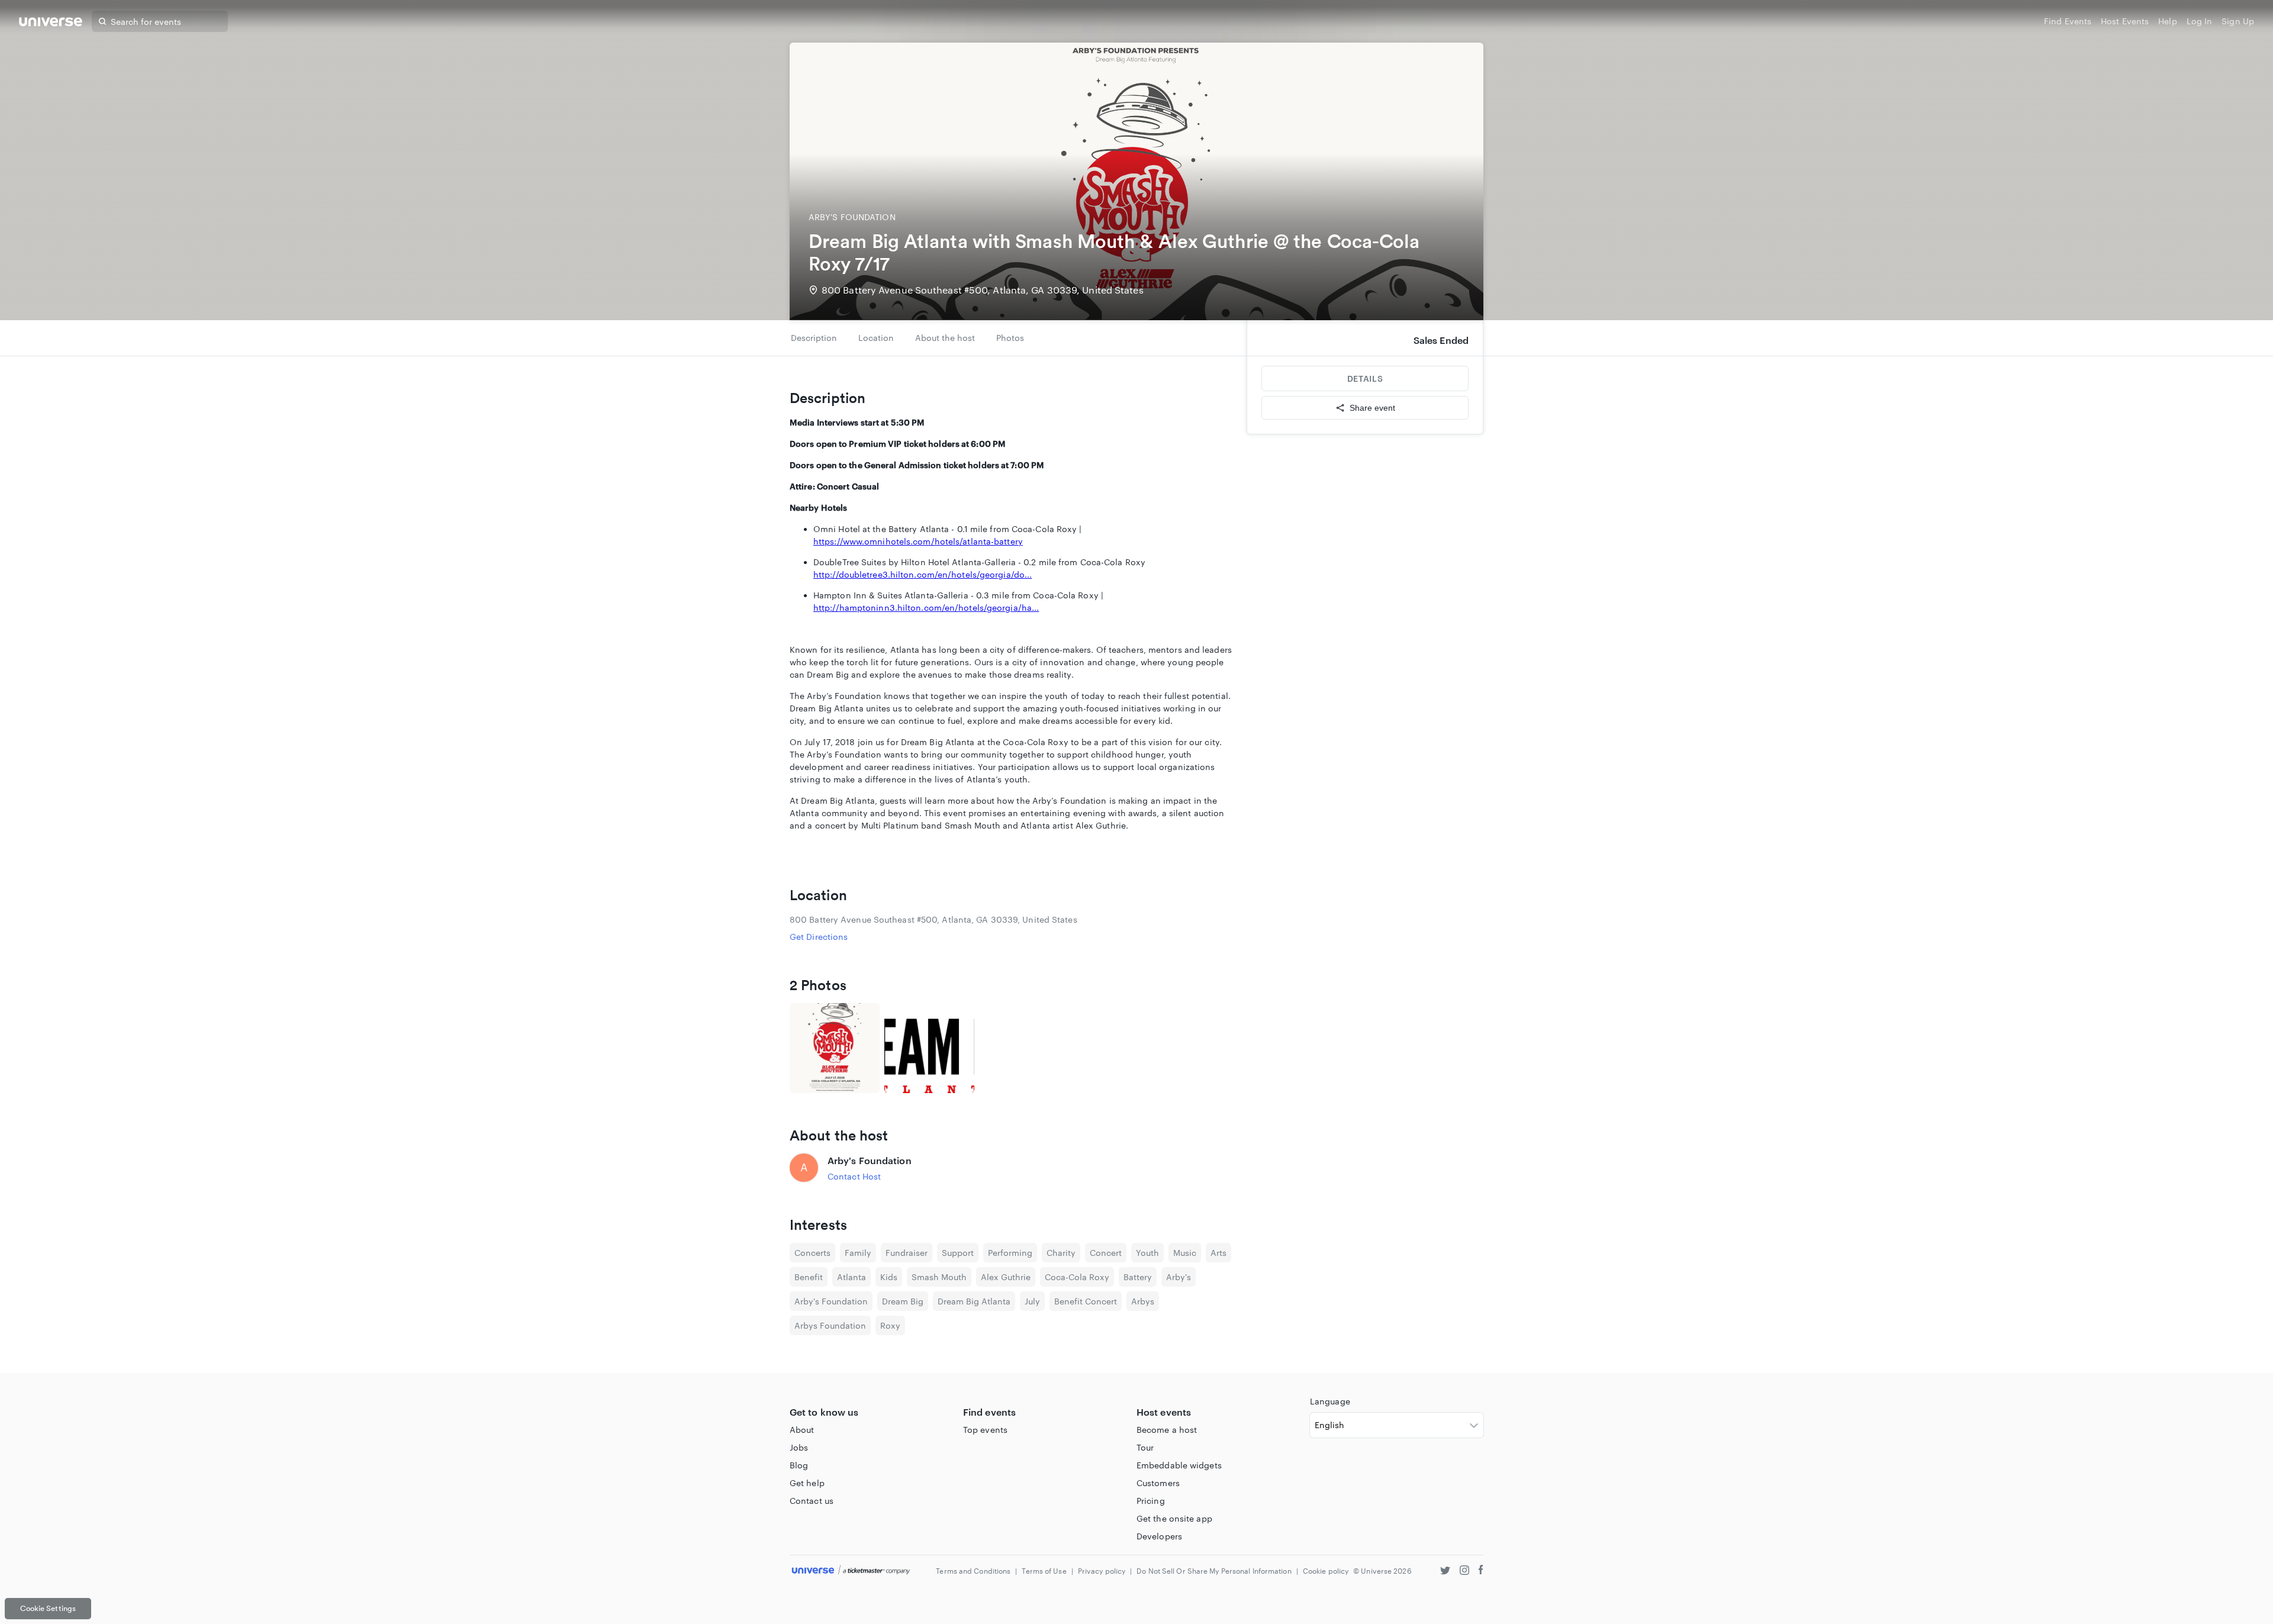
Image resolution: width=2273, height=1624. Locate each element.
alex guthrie (1006, 1277)
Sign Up (2238, 21)
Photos (1010, 338)
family (858, 1253)
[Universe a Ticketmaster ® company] (851, 1570)
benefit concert (1086, 1301)
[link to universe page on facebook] (1481, 1572)
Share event (1372, 408)
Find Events (2068, 21)
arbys (1143, 1301)
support (958, 1253)
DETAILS (1365, 378)
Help (2167, 21)
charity (1061, 1253)
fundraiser (907, 1253)
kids (889, 1277)
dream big (903, 1301)
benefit (809, 1277)
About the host (945, 338)
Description (814, 338)
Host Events (2125, 21)
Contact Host (854, 1176)
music (1185, 1253)
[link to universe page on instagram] (1464, 1572)
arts (1218, 1253)
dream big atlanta (974, 1301)
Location (876, 338)
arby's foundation (831, 1301)
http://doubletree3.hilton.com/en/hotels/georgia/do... (923, 574)
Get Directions (819, 937)
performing (1010, 1253)
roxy (890, 1325)
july (1032, 1301)
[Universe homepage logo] (51, 23)
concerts (812, 1253)
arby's (1179, 1277)
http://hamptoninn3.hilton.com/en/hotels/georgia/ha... (926, 608)
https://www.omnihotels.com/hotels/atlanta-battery (918, 541)
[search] (102, 21)
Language (1330, 1401)
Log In (2200, 21)
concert (1106, 1253)
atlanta (851, 1277)
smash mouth (939, 1277)
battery (1138, 1277)
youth (1147, 1253)
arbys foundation (830, 1325)
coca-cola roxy (1077, 1277)
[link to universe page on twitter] (1445, 1572)
